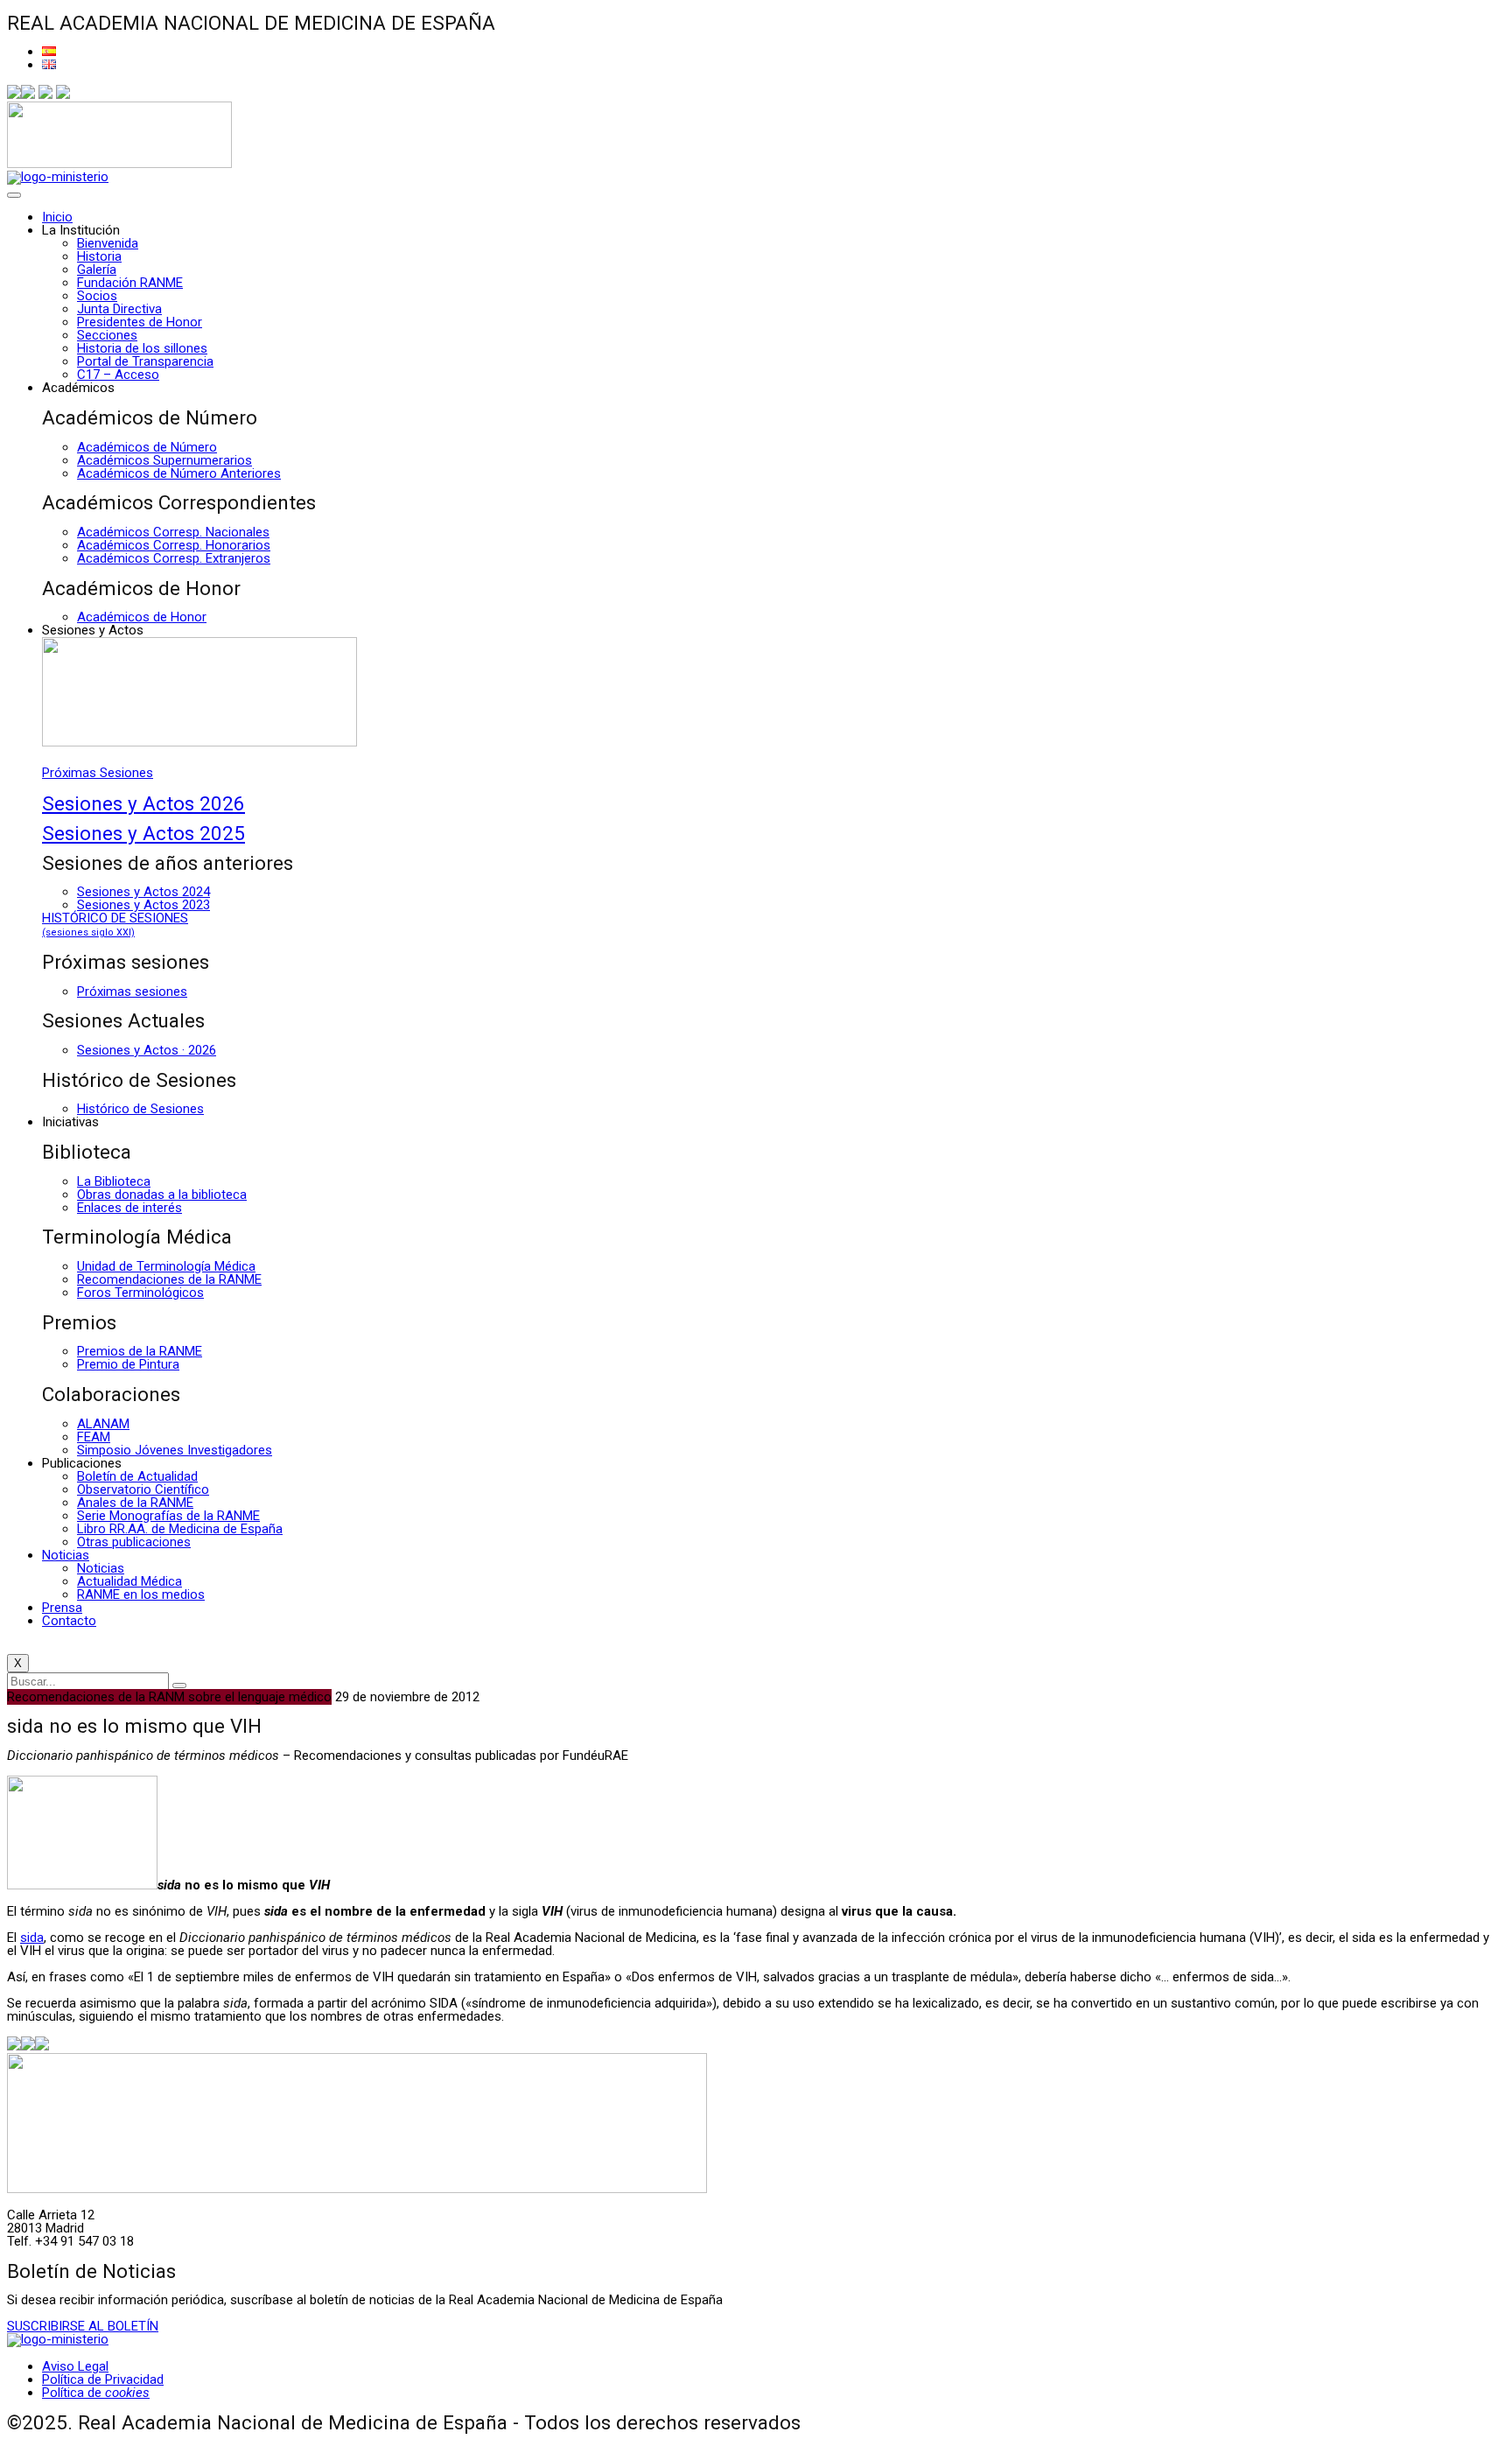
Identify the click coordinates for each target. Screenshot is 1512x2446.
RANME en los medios (141, 1594)
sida (32, 1938)
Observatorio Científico (143, 1489)
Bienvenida (108, 243)
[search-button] (179, 1686)
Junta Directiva (119, 309)
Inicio (57, 217)
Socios (97, 296)
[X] (28, 95)
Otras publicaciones (134, 1542)
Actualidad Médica (129, 1581)
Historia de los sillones (142, 348)
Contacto (69, 1621)
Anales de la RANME (135, 1503)
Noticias (66, 1555)
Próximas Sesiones (98, 773)
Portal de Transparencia (145, 361)
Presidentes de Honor (140, 322)
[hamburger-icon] (14, 195)
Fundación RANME (130, 283)
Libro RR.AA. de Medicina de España (180, 1529)
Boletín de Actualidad (137, 1476)
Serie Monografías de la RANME (168, 1516)
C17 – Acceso (118, 375)
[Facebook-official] (14, 95)
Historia (99, 256)
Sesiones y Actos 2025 (143, 833)
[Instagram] (45, 95)
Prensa (62, 1608)
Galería (97, 270)
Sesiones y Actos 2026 (143, 803)
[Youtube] (63, 95)
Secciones (107, 335)
